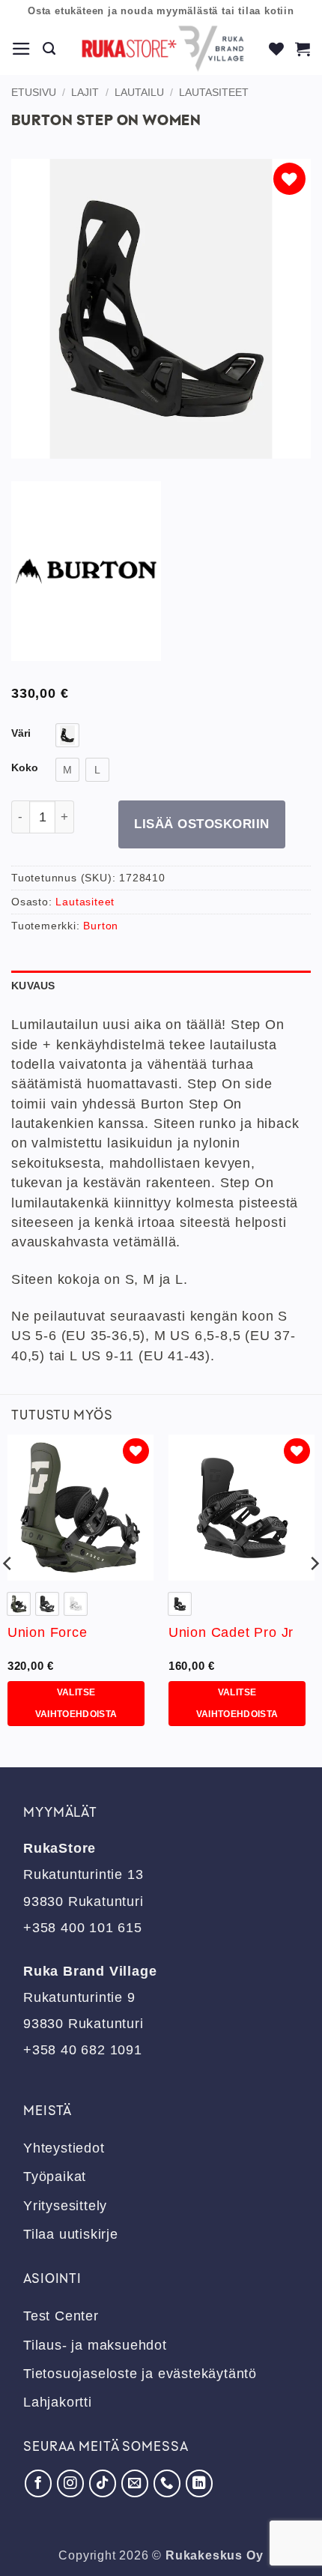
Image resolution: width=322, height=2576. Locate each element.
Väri (21, 733)
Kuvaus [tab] (33, 986)
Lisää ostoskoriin (202, 824)
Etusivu (34, 92)
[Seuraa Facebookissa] (38, 2483)
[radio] (67, 735)
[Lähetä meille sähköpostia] (135, 2483)
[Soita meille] (167, 2483)
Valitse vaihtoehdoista (76, 1703)
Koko (25, 768)
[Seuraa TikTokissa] (103, 2483)
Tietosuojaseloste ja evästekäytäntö (140, 2374)
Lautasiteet (214, 92)
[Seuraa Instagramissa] (70, 2483)
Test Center (61, 2316)
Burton (101, 926)
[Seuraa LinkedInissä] (199, 2483)
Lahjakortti (58, 2402)
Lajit (85, 92)
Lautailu (139, 92)
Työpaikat (55, 2177)
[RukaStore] (163, 49)
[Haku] (49, 49)
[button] (22, 49)
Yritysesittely (65, 2206)
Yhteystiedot (64, 2148)
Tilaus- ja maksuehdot (95, 2345)
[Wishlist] (277, 49)
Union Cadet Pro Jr (231, 1632)
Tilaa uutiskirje (71, 2234)
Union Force (48, 1632)
